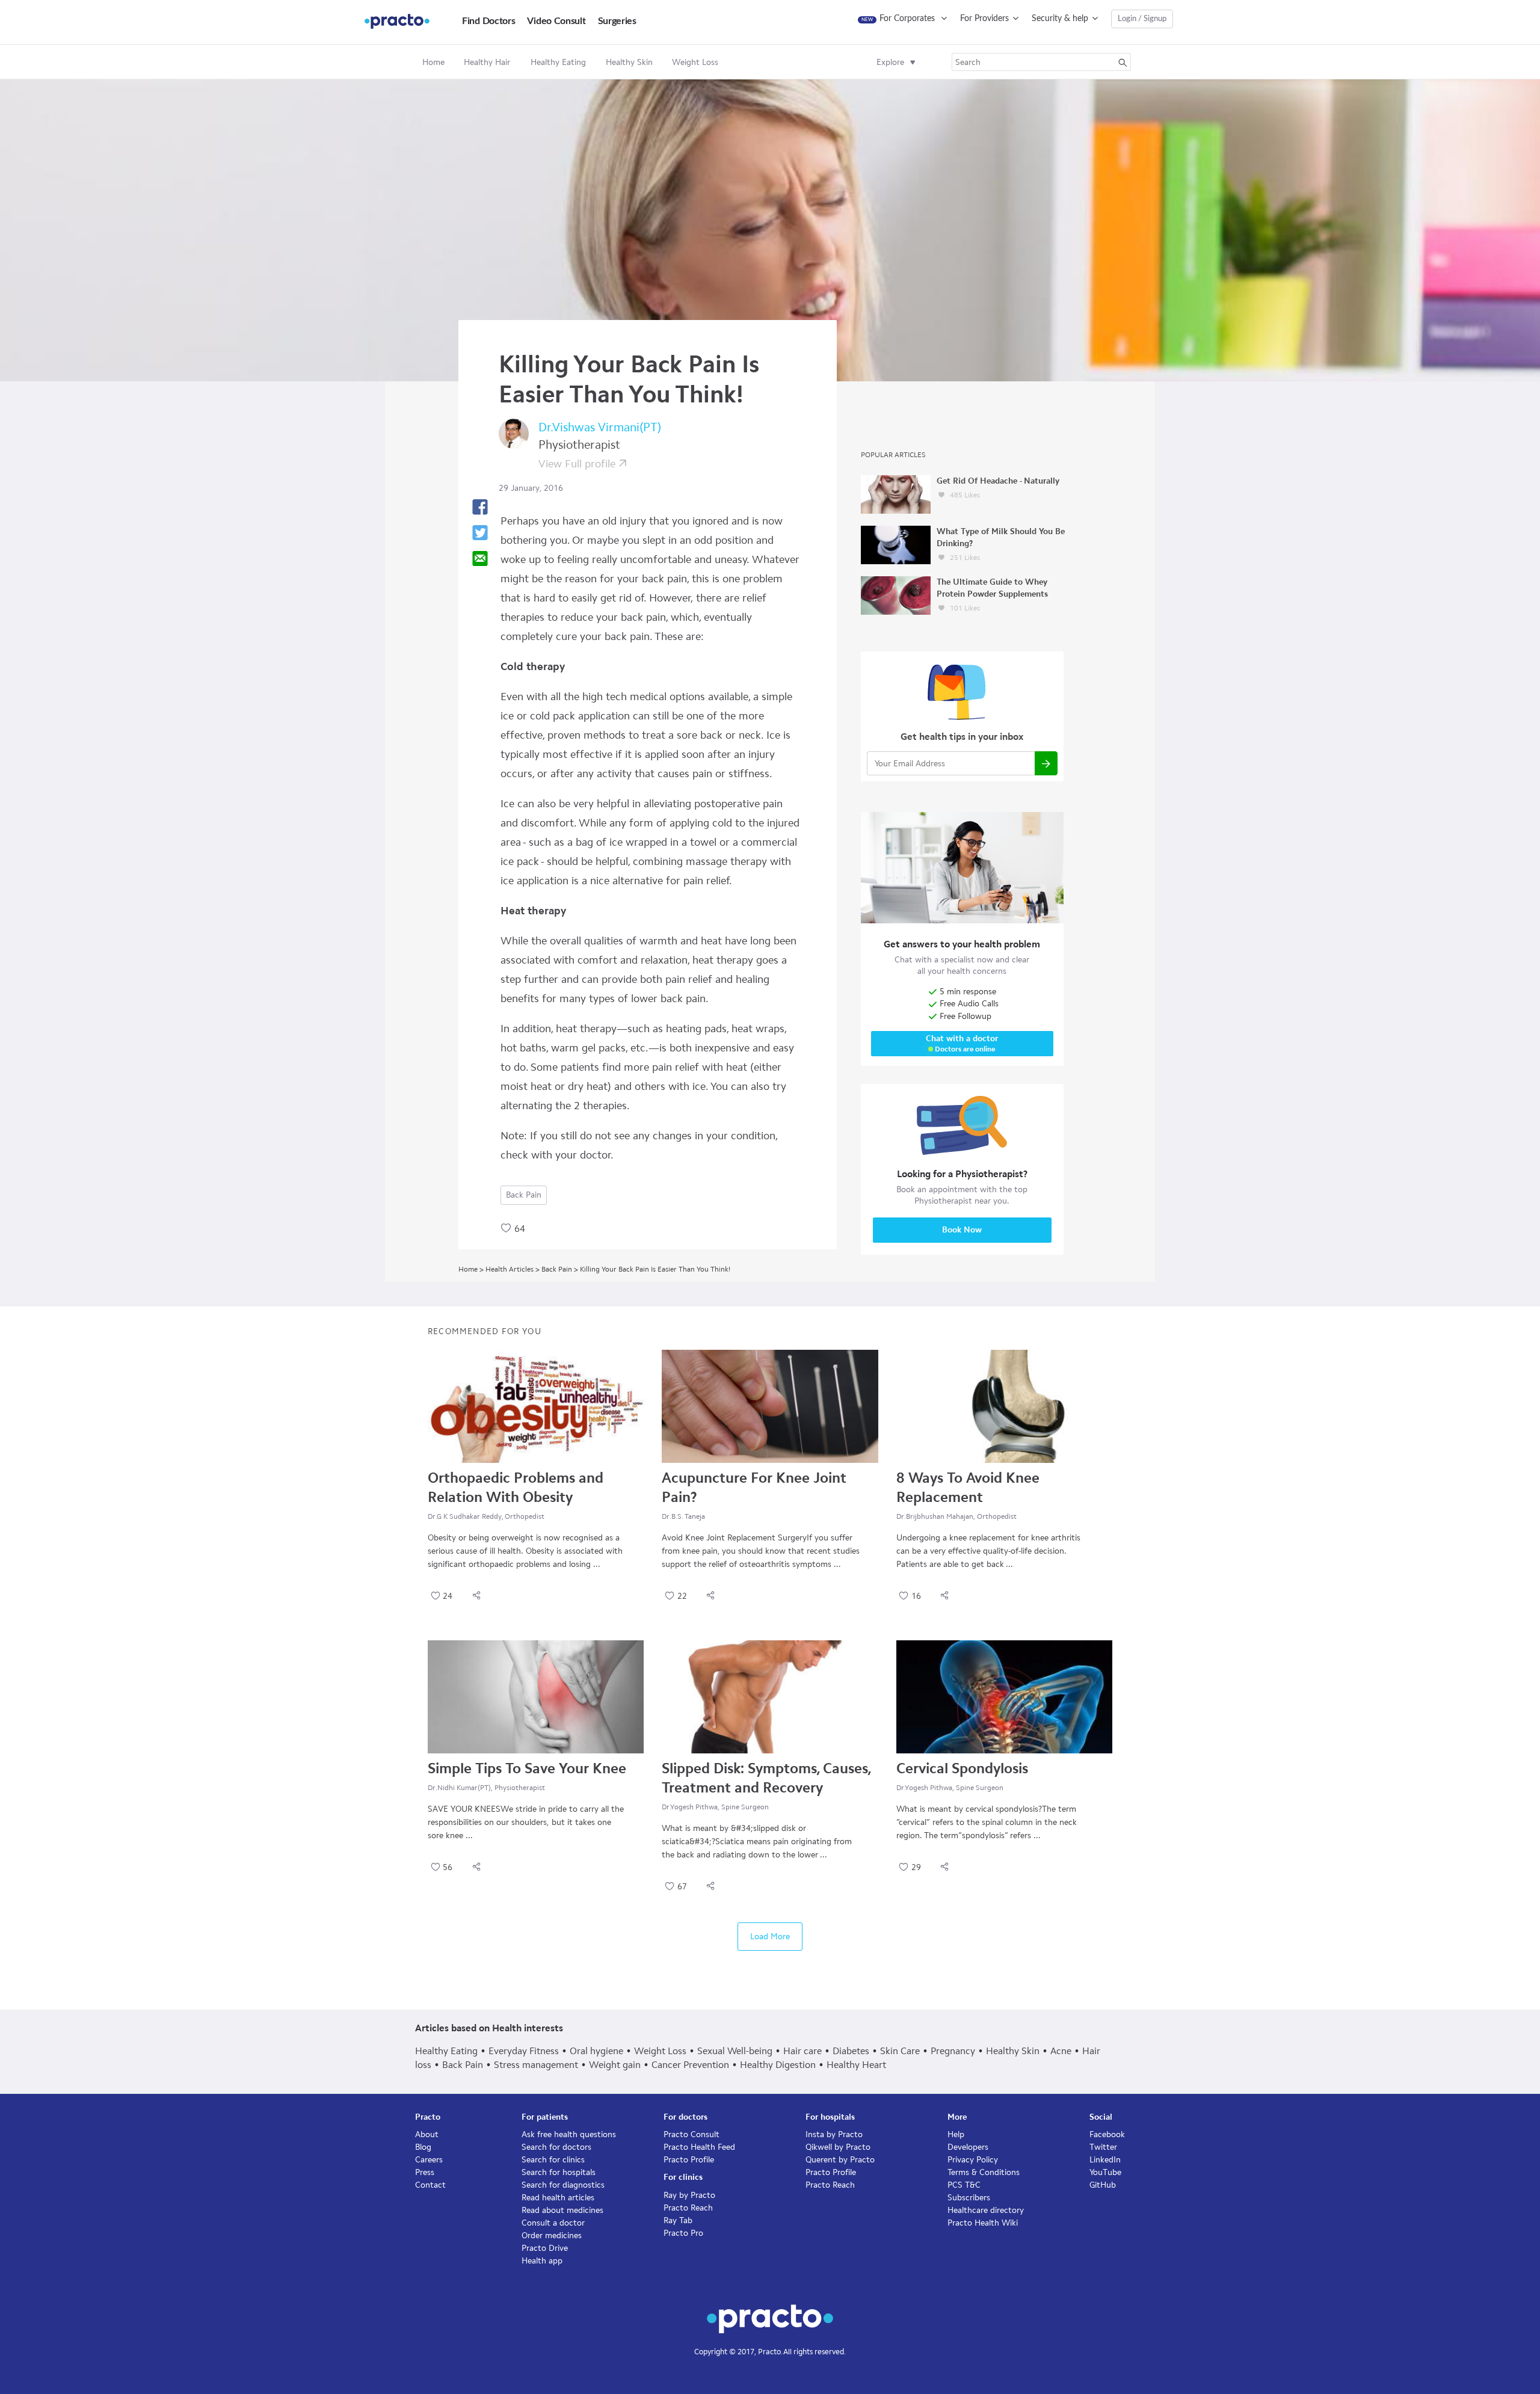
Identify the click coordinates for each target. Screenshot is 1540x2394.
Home (433, 62)
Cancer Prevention (690, 2065)
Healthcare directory (986, 2210)
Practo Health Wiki (983, 2223)
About (427, 2134)
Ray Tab (678, 2220)
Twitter (1103, 2147)
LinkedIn (1105, 2160)
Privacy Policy (973, 2160)
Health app (542, 2261)
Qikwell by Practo (838, 2147)
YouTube (1105, 2172)
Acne (1061, 2051)
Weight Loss (660, 2051)
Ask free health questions (569, 2134)
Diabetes (851, 2051)
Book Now (962, 1230)
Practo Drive (545, 2248)
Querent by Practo (840, 2160)
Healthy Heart (856, 2065)
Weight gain (615, 2065)
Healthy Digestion (778, 2065)
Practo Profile (689, 2160)
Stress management (536, 2065)
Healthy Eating (446, 2051)
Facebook (1107, 2134)
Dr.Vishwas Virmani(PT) (600, 427)
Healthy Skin (1013, 2051)
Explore (890, 62)
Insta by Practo (834, 2134)
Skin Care (900, 2051)
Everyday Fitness (524, 2051)
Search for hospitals (559, 2172)
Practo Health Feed (699, 2147)
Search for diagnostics (563, 2185)
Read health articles (558, 2198)
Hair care (802, 2051)
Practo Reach (688, 2208)
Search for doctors (556, 2147)
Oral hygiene (596, 2051)
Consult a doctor (553, 2223)
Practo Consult (691, 2134)
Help (956, 2134)
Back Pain (524, 1195)
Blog (423, 2147)
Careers (429, 2160)
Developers (968, 2147)
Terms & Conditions (984, 2172)
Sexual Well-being (735, 2051)
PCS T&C (964, 2185)
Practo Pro (683, 2233)
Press (425, 2172)
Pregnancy (953, 2051)
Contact (430, 2185)
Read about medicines (562, 2210)
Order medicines (552, 2236)
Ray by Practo (689, 2195)
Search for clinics (553, 2160)
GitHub (1103, 2185)
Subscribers (969, 2198)
